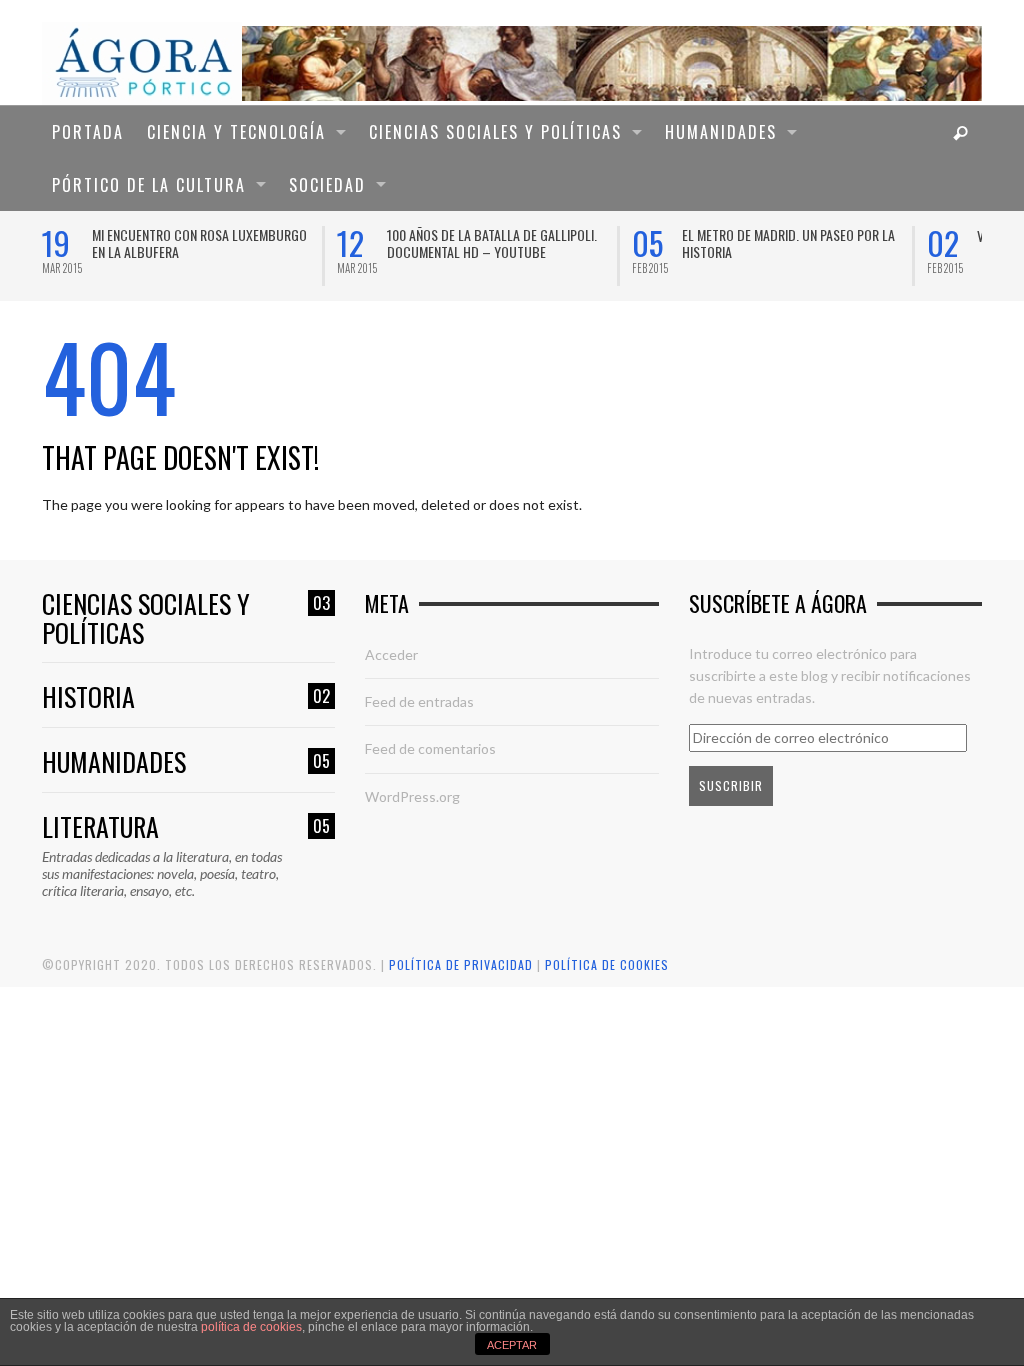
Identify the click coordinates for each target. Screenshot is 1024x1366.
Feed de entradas (419, 701)
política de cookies (251, 1327)
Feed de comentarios (430, 748)
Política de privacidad (461, 964)
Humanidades (186, 762)
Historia (186, 697)
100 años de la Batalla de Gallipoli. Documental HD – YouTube (492, 243)
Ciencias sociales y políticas (186, 618)
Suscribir (731, 785)
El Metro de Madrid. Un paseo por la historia (788, 243)
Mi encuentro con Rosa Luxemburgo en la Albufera (199, 243)
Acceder (391, 654)
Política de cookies (607, 964)
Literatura (186, 827)
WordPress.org (412, 796)
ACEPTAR (512, 1345)
